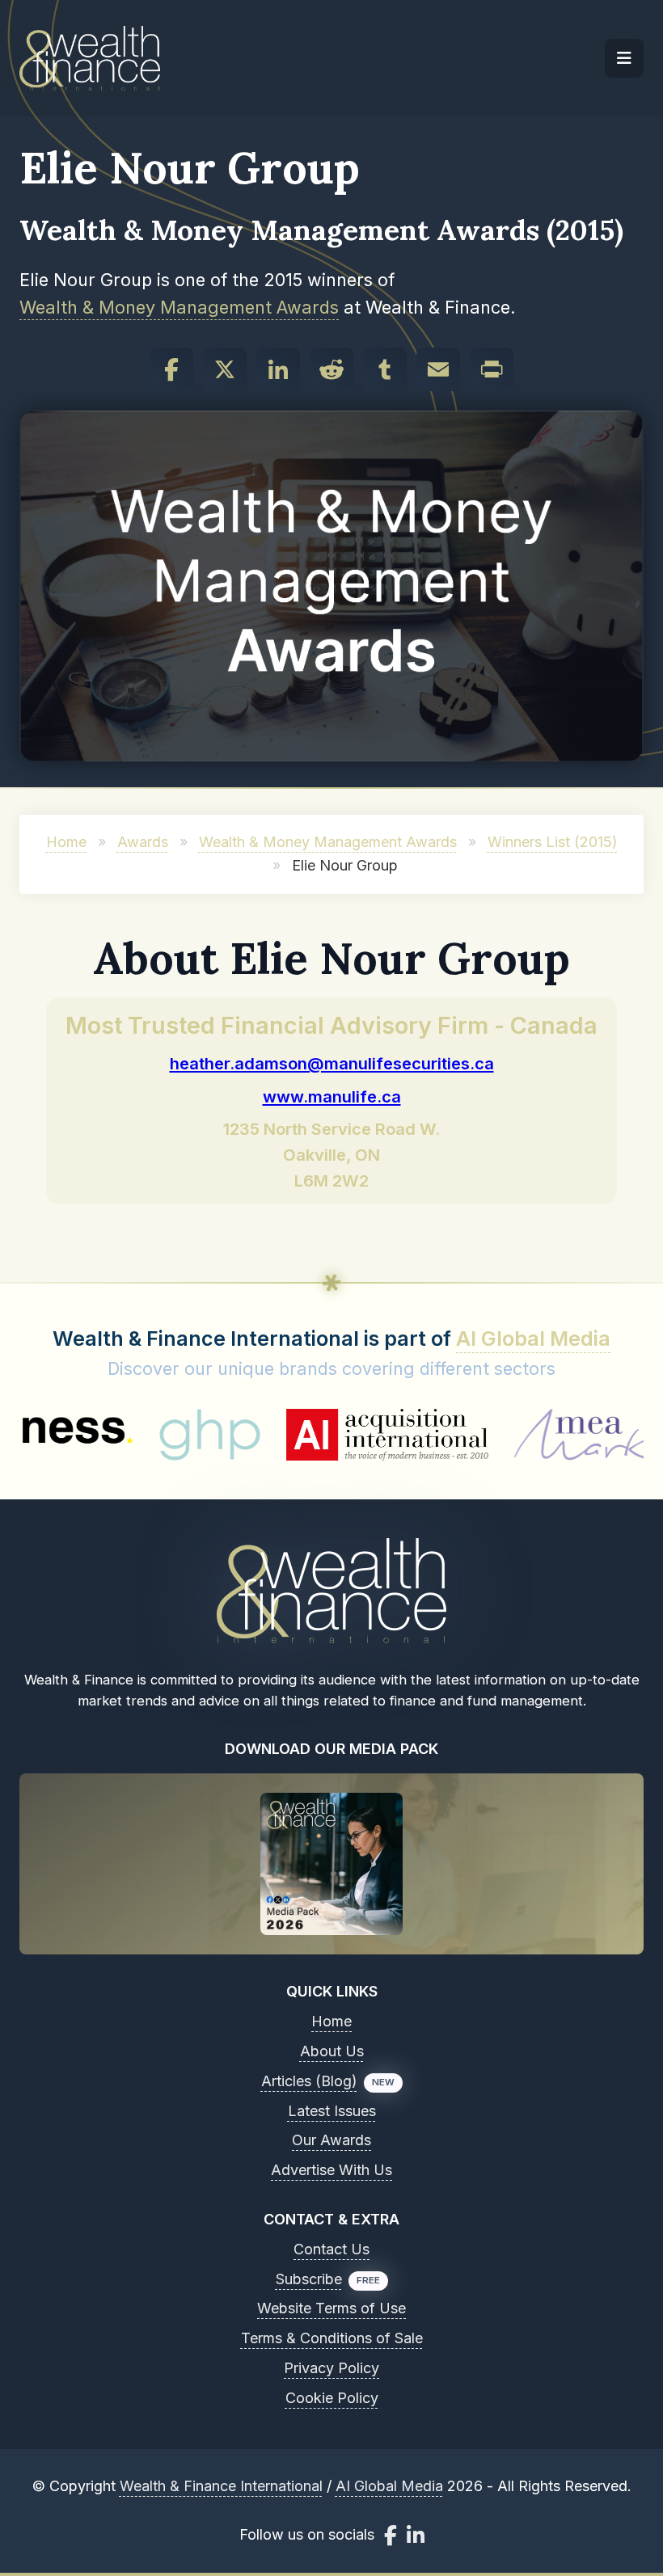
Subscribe (309, 2279)
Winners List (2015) (553, 842)
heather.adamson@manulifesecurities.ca (332, 1063)
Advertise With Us (331, 2170)
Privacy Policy (331, 2368)
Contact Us (331, 2249)
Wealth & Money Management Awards (179, 307)
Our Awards (331, 2140)
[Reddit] (331, 369)
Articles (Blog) (309, 2081)
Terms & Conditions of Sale (332, 2338)
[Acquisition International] (322, 1435)
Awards (143, 842)
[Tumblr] (385, 369)
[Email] (438, 369)
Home (66, 842)
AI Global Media (533, 1339)
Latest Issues (332, 2111)
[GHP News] (144, 1435)
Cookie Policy (332, 2398)
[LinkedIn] (278, 369)
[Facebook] (171, 369)
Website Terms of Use (331, 2308)
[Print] (492, 369)
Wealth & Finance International (221, 2486)
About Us (332, 2051)
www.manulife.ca (332, 1096)
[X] (225, 369)
